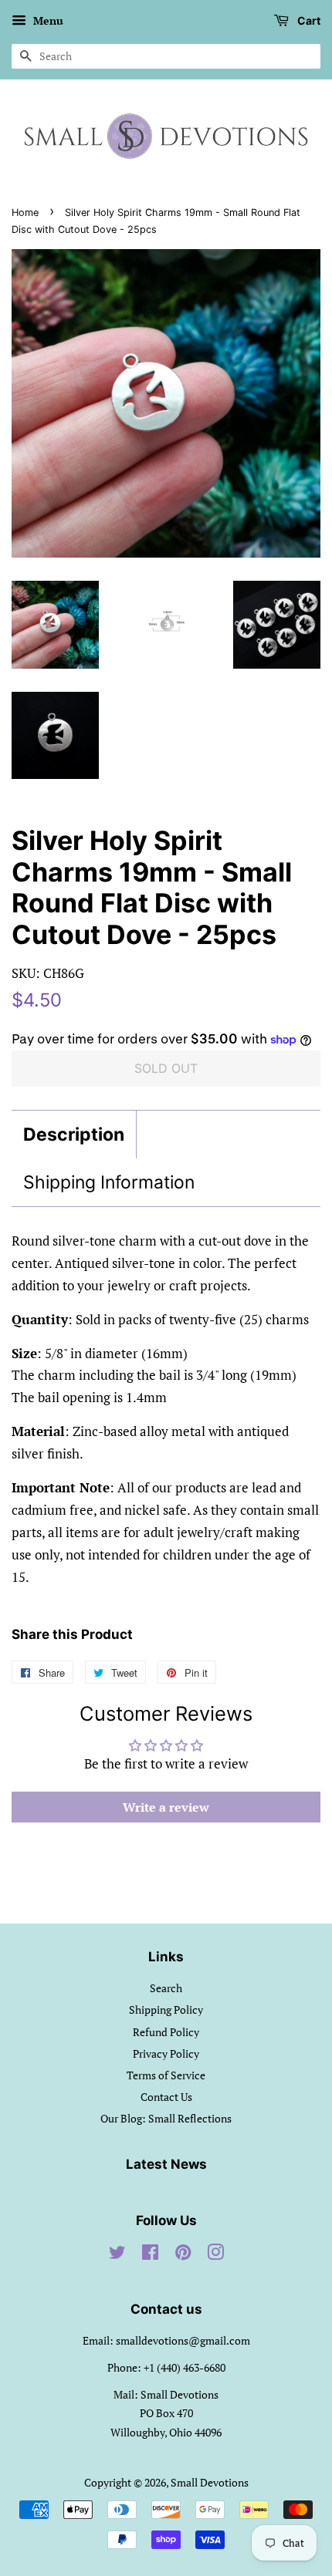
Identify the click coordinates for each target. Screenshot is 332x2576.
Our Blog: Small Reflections (166, 2118)
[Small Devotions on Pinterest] (183, 2255)
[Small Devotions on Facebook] (150, 2255)
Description (74, 1135)
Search (166, 1988)
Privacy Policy (166, 2053)
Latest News (166, 2164)
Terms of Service (166, 2075)
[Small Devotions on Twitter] (117, 2255)
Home (25, 212)
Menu (47, 20)
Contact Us (166, 2097)
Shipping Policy (166, 2010)
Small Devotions (210, 2482)
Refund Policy (166, 2032)
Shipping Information (109, 1182)
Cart (308, 20)
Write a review (166, 1807)
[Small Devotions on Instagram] (215, 2255)
